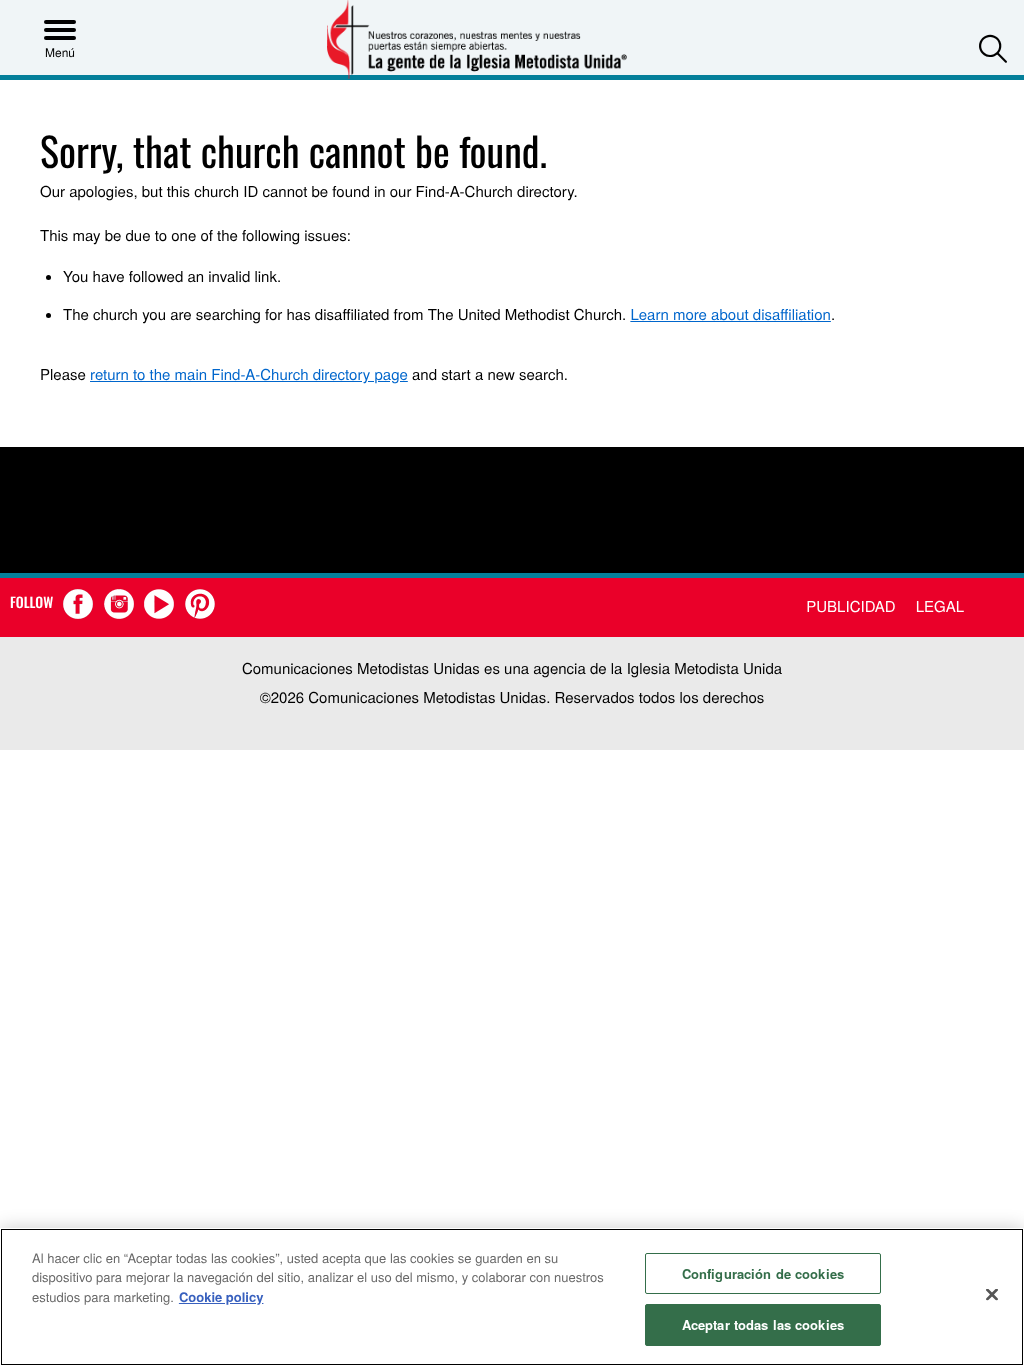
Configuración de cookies (763, 1273)
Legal (940, 606)
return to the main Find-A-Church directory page (249, 374)
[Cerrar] (992, 1294)
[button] (993, 48)
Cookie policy (221, 1296)
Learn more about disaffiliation (730, 314)
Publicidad (850, 606)
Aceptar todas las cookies (763, 1324)
